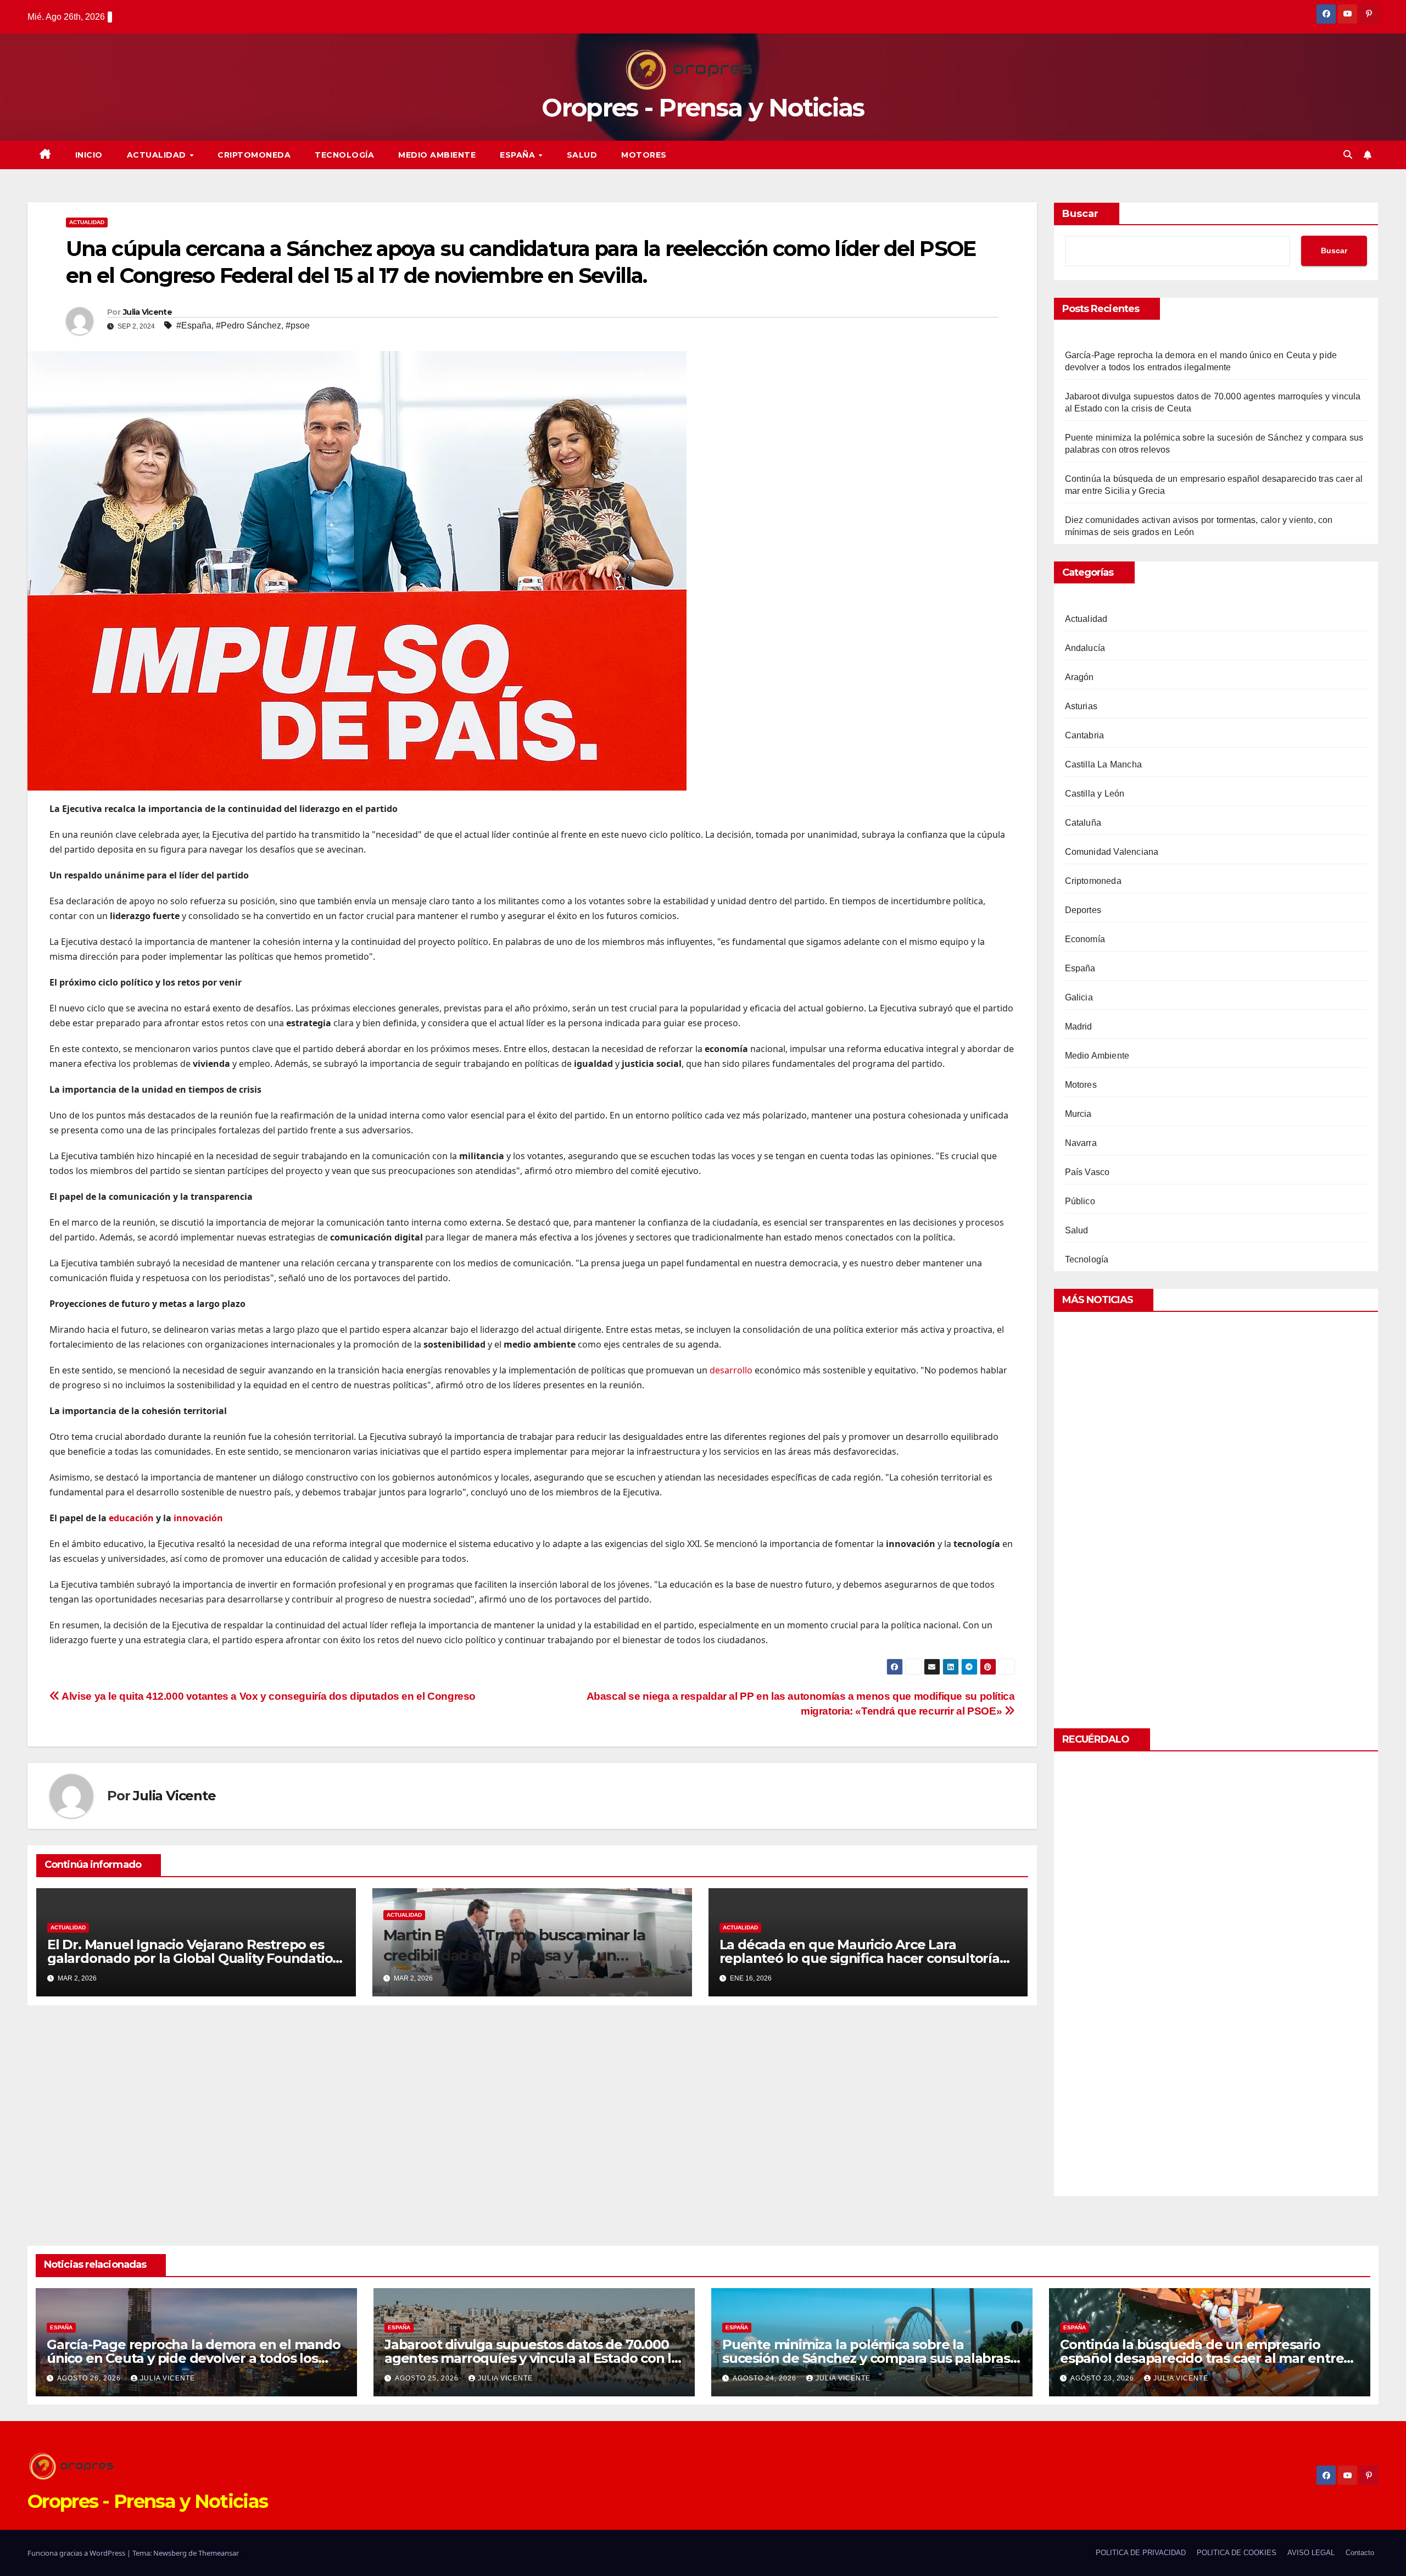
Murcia (1078, 1114)
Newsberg (170, 2553)
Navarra (1081, 1143)
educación (131, 1518)
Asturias (1081, 706)
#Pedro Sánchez (249, 326)
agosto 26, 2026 (90, 2378)
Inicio (89, 155)
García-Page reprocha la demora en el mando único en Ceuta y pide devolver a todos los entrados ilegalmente (194, 2358)
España (519, 155)
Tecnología (344, 155)
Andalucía (1085, 648)
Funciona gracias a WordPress (77, 2553)
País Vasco (1087, 1172)
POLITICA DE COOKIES (1237, 2553)
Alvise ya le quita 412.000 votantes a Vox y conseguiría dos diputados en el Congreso (268, 1696)
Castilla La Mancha (1104, 764)
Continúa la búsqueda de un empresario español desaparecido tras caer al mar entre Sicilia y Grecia (1202, 2358)
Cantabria (1085, 735)
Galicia (1079, 997)
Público (1080, 1201)
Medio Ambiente (437, 155)
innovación (198, 1518)
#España (194, 326)
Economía (1085, 939)
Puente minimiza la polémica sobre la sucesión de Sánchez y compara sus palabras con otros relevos (866, 2358)
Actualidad (158, 155)
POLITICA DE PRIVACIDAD (1141, 2553)
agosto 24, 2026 (766, 2378)
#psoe (298, 326)
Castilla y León (1095, 794)
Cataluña (1083, 823)
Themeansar (219, 2553)
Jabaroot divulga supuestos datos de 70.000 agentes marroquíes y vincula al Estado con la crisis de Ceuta (532, 2358)
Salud (582, 155)
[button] (1348, 155)
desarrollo (731, 1370)
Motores (644, 155)
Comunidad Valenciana (1112, 852)
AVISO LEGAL (1311, 2553)
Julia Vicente (147, 312)
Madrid (1079, 1026)
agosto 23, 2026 (1103, 2378)
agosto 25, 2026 (428, 2378)
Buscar (1080, 214)
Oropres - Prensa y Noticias (703, 107)
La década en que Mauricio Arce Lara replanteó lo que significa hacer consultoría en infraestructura (860, 1958)
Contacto (1360, 2553)
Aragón (1079, 677)
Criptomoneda (254, 155)
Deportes (1083, 910)
